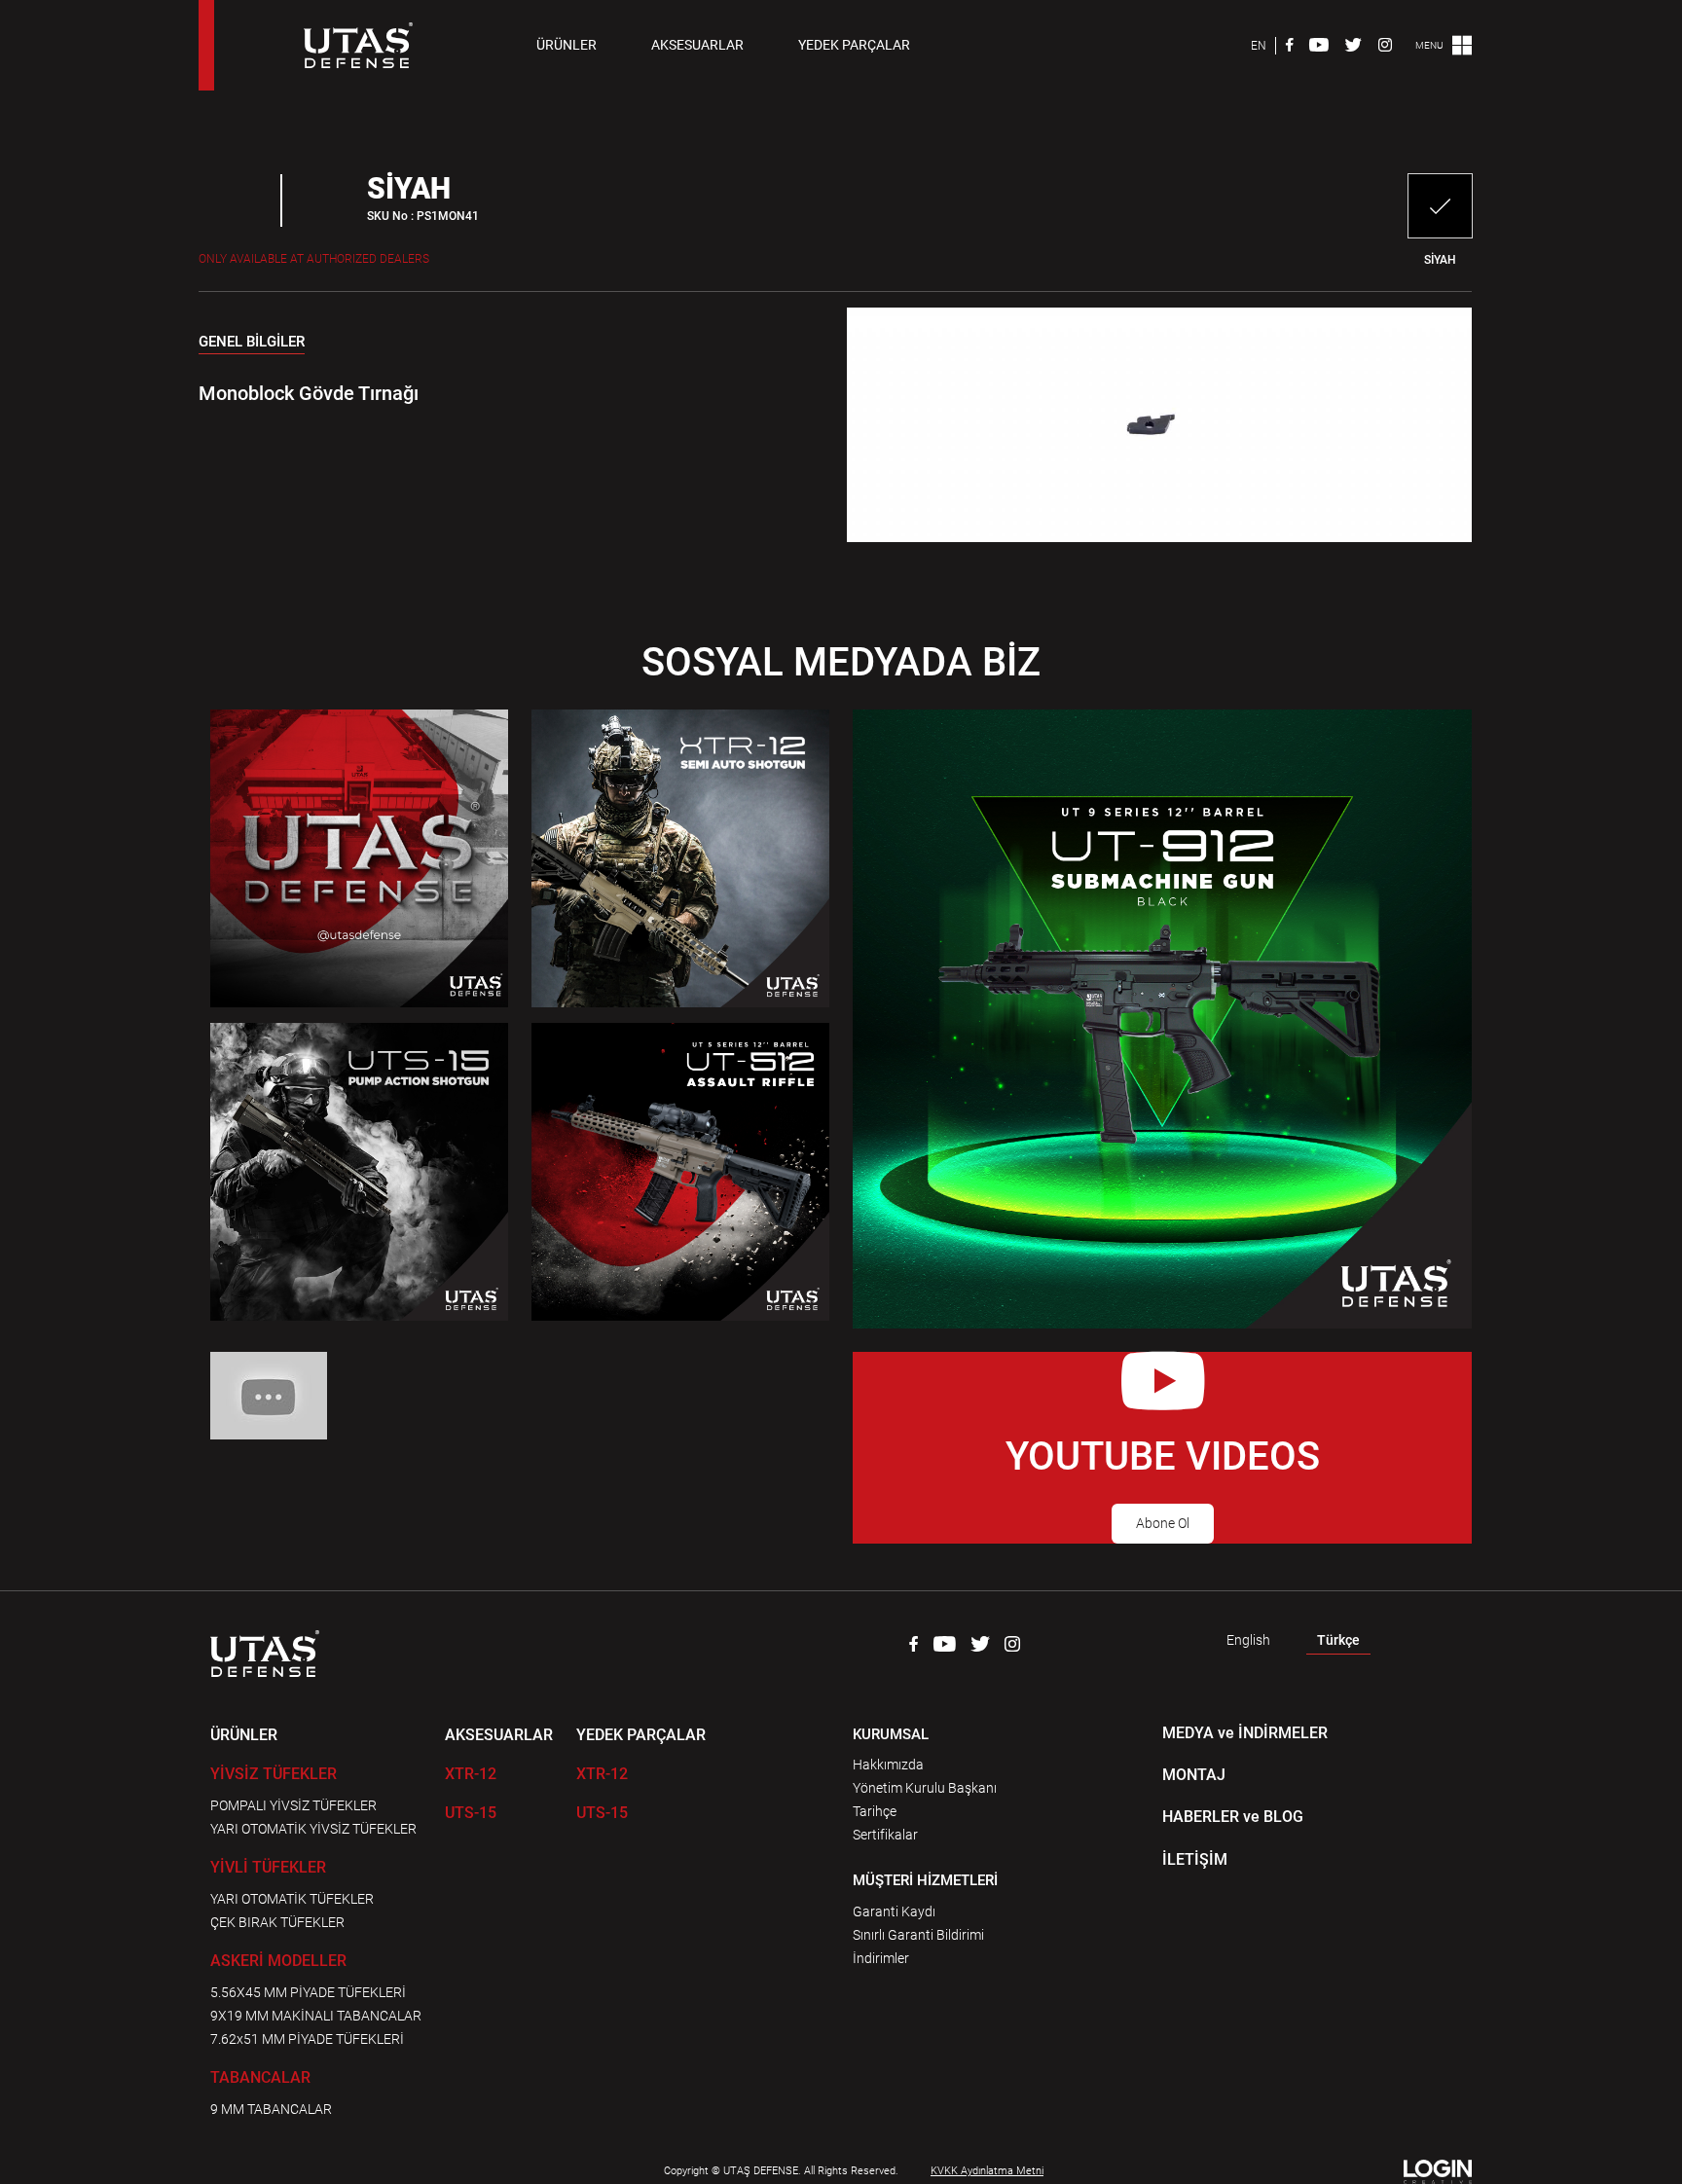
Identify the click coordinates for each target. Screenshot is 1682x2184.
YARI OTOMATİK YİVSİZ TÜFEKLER (313, 1829)
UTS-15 (471, 1813)
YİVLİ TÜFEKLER (268, 1867)
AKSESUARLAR (697, 45)
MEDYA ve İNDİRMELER (1245, 1733)
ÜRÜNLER (567, 45)
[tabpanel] (494, 382)
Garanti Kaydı (894, 1911)
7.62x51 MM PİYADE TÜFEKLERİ (307, 2039)
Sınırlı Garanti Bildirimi (918, 1935)
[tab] (252, 346)
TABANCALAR (260, 2077)
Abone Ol (1163, 1523)
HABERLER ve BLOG (1233, 1817)
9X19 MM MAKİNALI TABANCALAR (316, 2016)
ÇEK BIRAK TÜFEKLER (277, 1922)
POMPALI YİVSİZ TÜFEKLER (293, 1805)
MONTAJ (1194, 1775)
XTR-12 (471, 1774)
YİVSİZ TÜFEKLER (274, 1774)
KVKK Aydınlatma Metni (987, 2171)
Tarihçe (875, 1811)
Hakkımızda (888, 1765)
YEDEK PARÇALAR (854, 45)
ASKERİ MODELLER (278, 1961)
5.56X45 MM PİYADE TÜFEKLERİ (308, 1992)
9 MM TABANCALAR (271, 2109)
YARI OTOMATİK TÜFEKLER (292, 1899)
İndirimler (881, 1958)
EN (1259, 46)
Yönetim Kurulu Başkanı (925, 1788)
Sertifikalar (885, 1835)
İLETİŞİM (1195, 1859)
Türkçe (1338, 1640)
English (1248, 1640)
